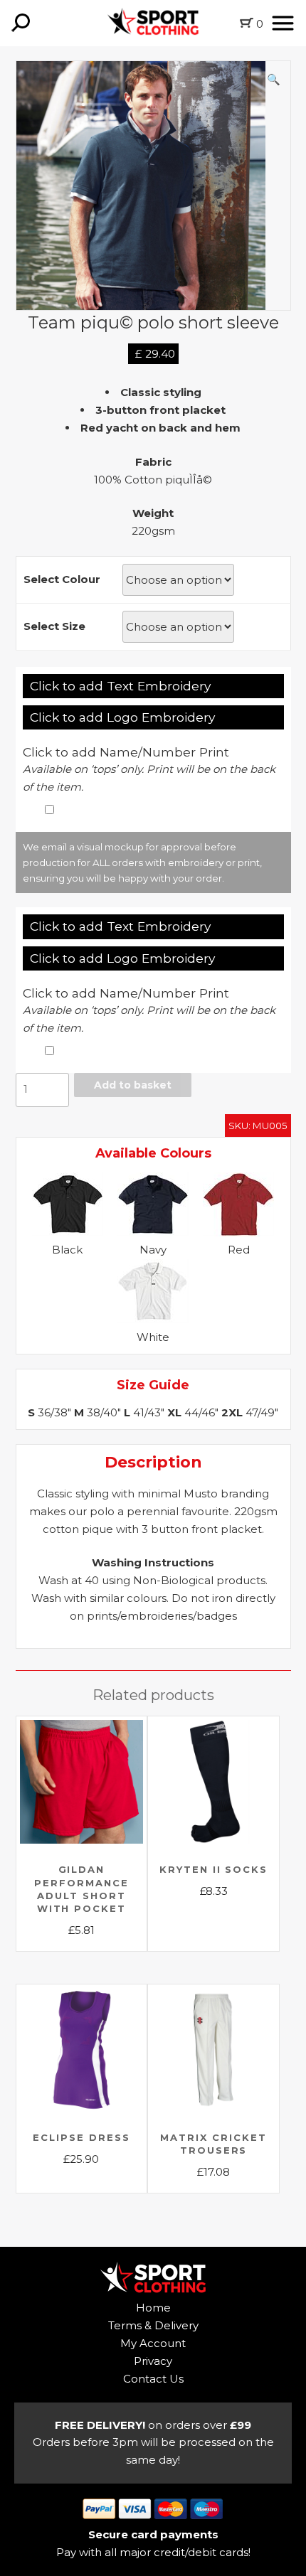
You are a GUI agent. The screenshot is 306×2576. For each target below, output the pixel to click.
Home (153, 2308)
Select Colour (62, 579)
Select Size (54, 626)
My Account (153, 2343)
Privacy (153, 2361)
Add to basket (133, 1085)
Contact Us (153, 2379)
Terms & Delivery (153, 2325)
